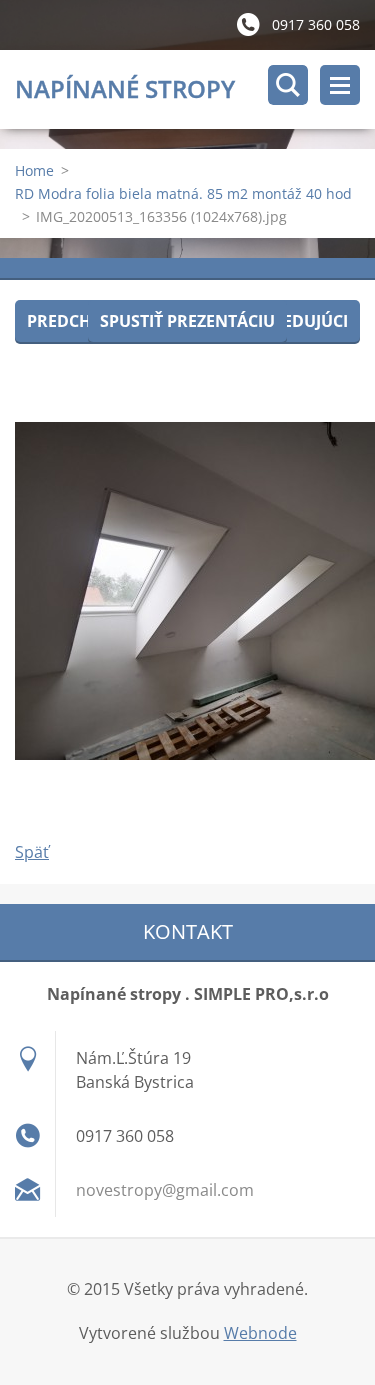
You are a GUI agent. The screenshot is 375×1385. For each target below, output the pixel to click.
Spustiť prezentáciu (187, 321)
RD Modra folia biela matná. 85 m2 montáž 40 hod (183, 193)
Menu (340, 85)
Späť (32, 852)
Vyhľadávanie (288, 85)
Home (34, 170)
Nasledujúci (294, 321)
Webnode (260, 1333)
